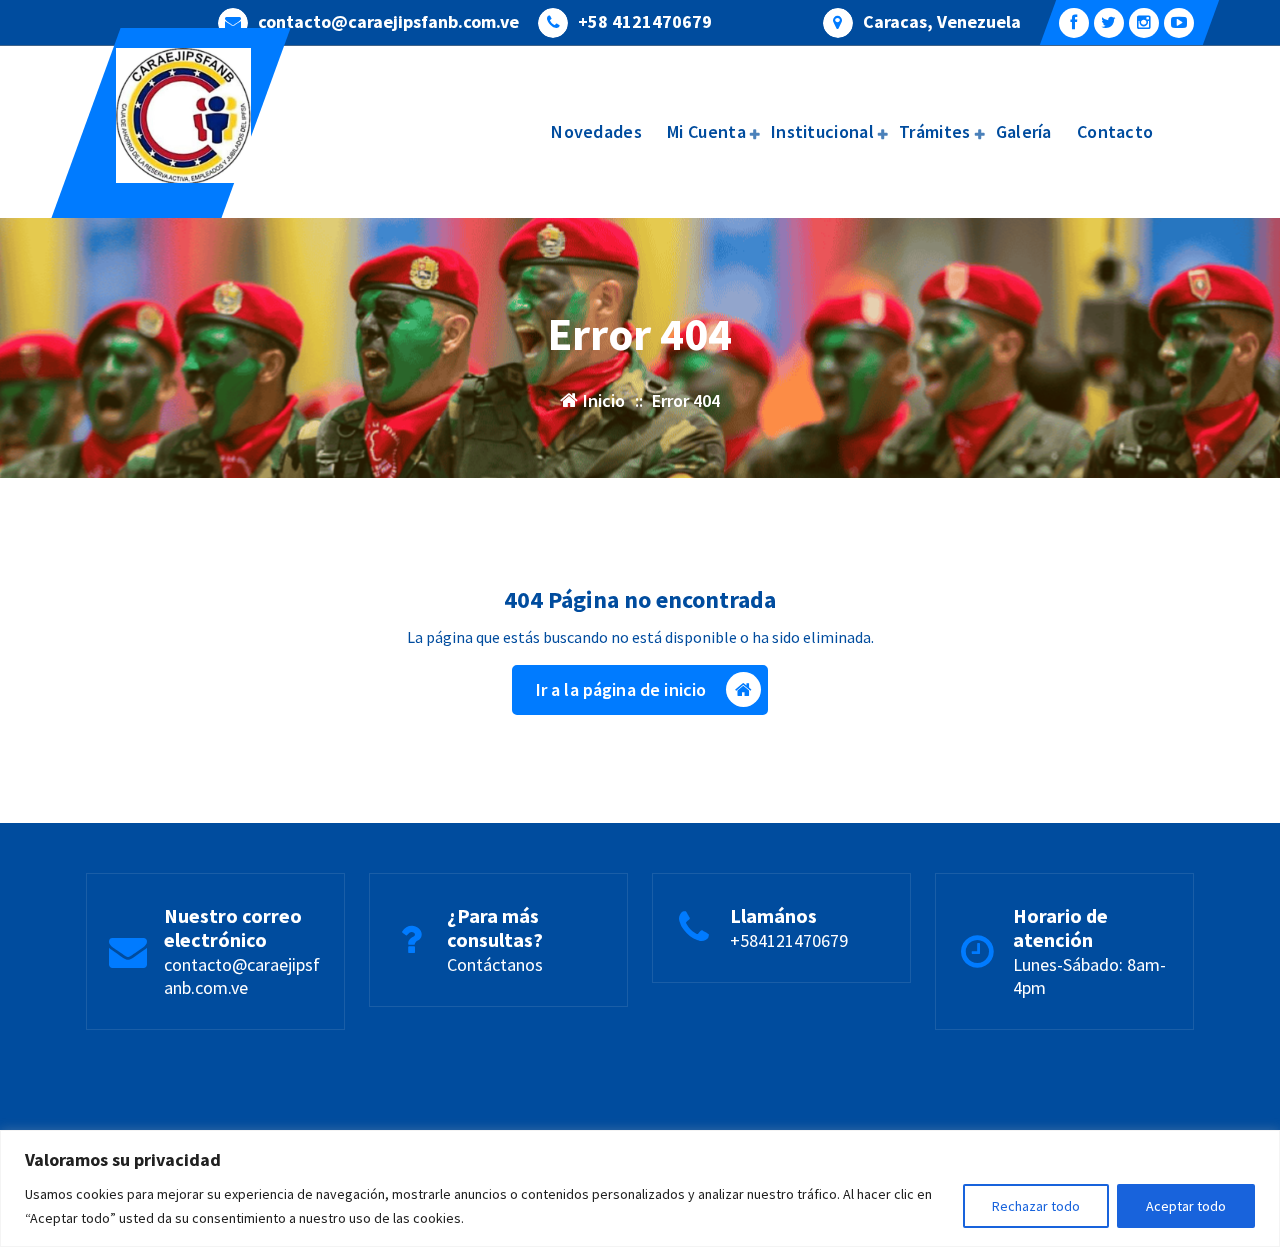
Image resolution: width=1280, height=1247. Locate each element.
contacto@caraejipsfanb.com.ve (388, 22)
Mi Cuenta (706, 131)
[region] (640, 1188)
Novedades (596, 131)
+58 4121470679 (645, 22)
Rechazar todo (1036, 1206)
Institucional (822, 131)
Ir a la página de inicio (621, 689)
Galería (1024, 131)
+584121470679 (789, 940)
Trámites (934, 131)
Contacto (1115, 131)
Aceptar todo (1186, 1206)
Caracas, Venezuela (942, 22)
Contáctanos (495, 964)
